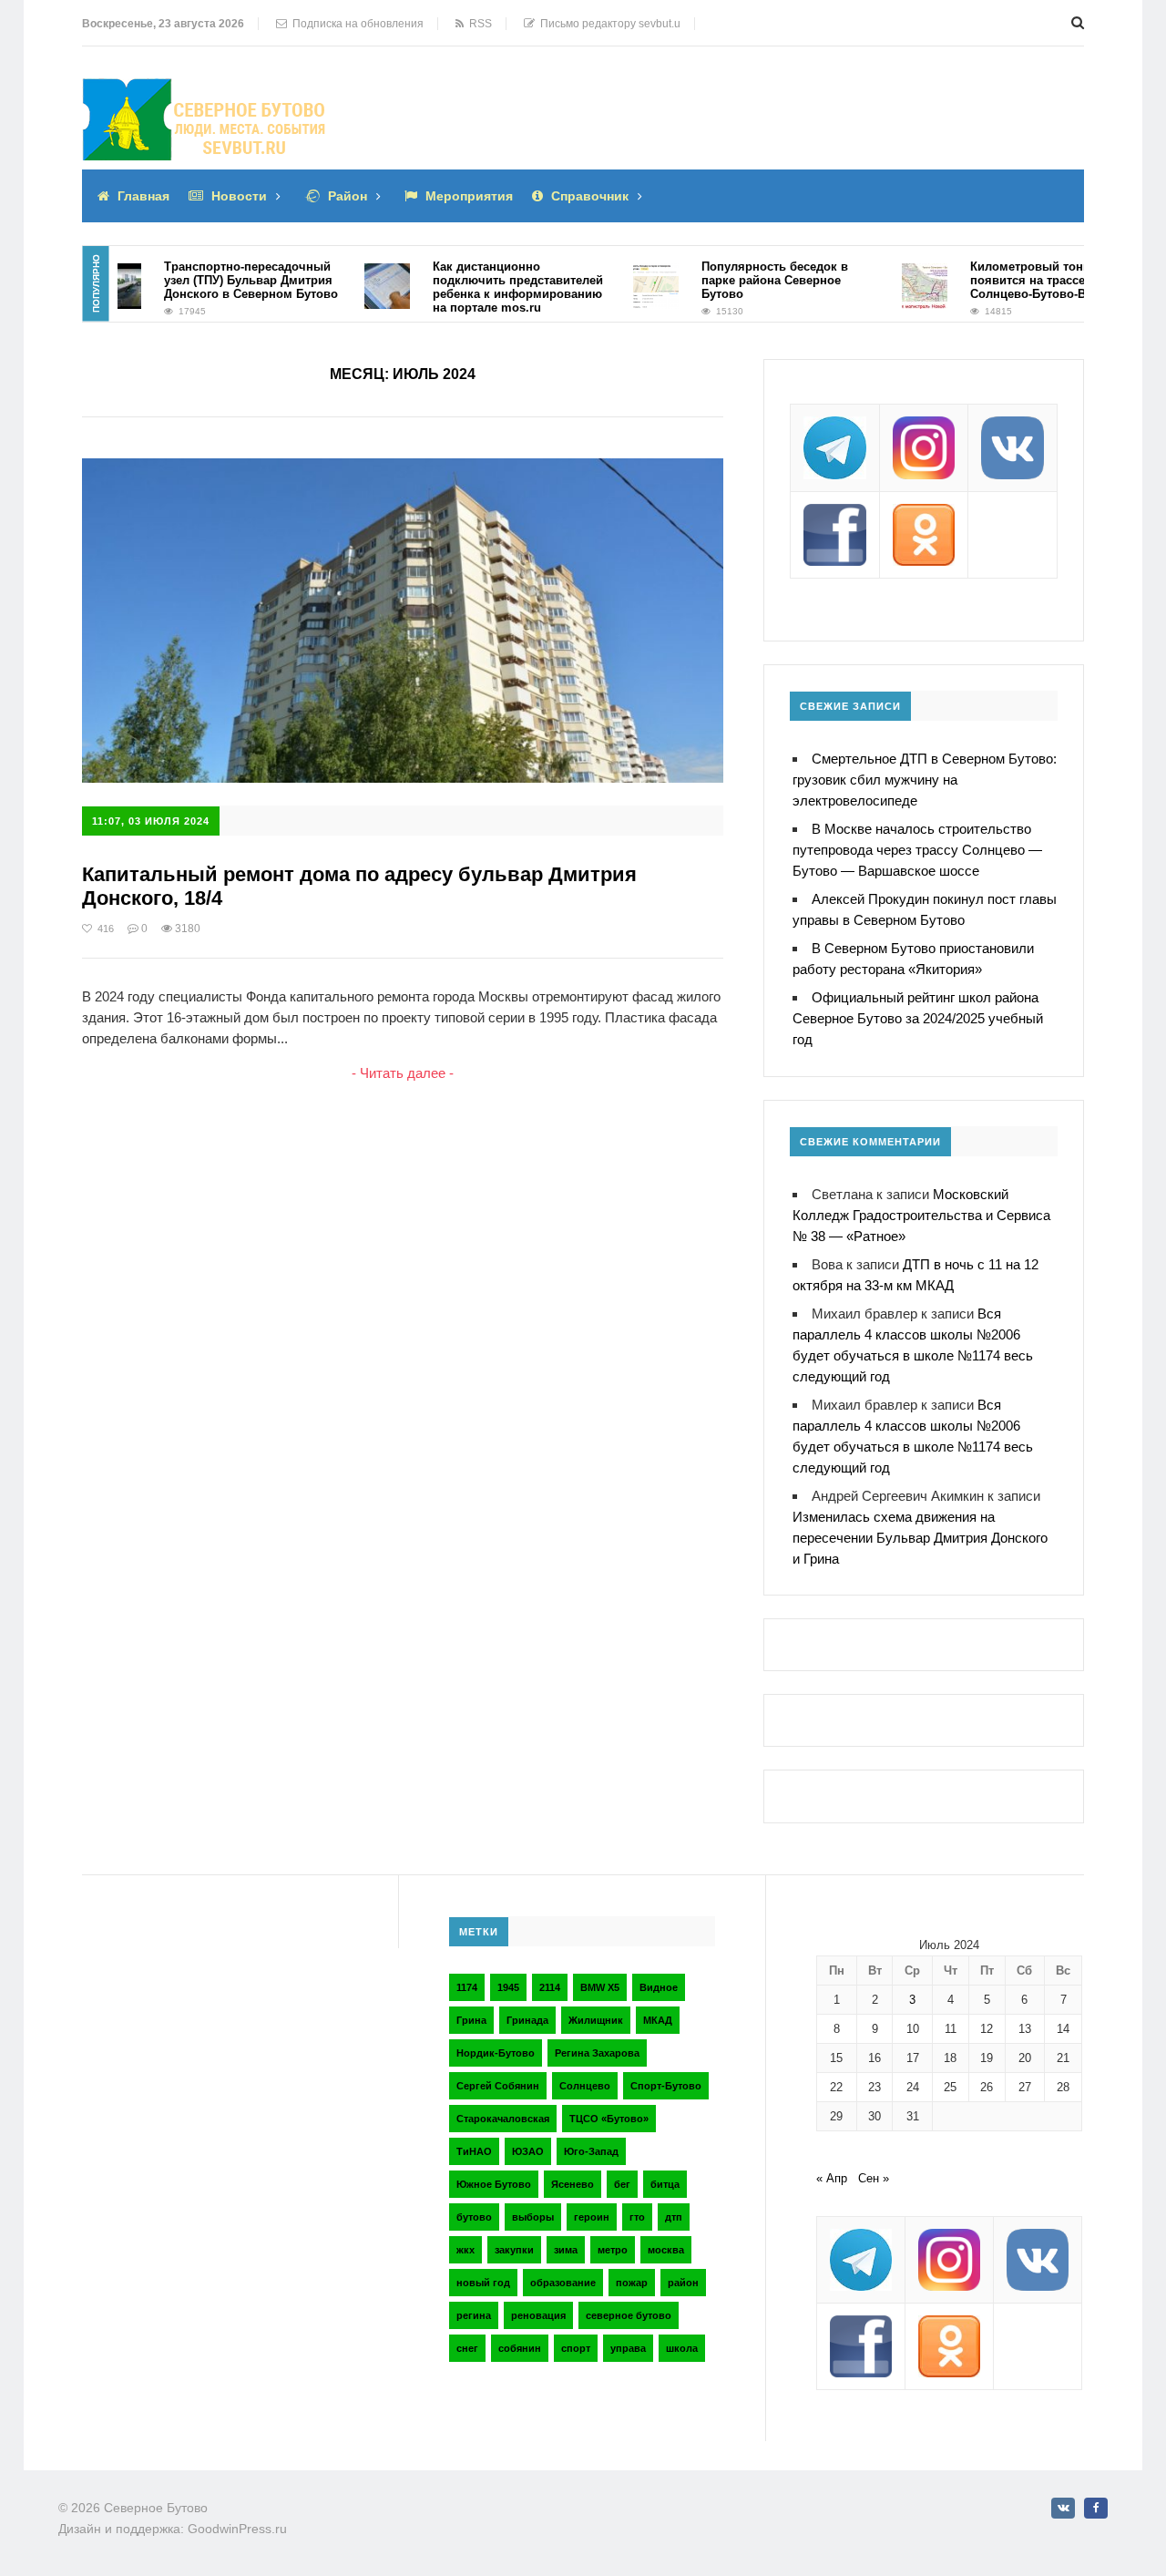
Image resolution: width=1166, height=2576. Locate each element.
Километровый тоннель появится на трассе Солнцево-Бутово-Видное (1018, 280)
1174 (467, 1987)
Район (348, 196)
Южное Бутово (494, 2184)
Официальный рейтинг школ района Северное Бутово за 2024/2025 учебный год (918, 1018)
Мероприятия (469, 196)
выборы (533, 2217)
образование (563, 2283)
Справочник (590, 196)
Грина (471, 2020)
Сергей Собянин (498, 2086)
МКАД (658, 2020)
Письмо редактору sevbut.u (608, 24)
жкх (465, 2250)
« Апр (832, 2178)
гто (637, 2217)
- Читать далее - (403, 1073)
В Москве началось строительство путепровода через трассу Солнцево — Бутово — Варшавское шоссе (917, 850)
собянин (520, 2348)
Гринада (527, 2020)
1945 (508, 1987)
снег (467, 2348)
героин (592, 2217)
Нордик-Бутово (496, 2053)
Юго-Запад (591, 2151)
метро (613, 2250)
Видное (659, 1987)
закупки (514, 2250)
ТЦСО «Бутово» (609, 2119)
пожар (632, 2283)
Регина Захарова (597, 2053)
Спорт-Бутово (666, 2086)
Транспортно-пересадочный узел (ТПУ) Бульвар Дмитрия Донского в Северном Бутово (224, 280)
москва (666, 2250)
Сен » (874, 2178)
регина (474, 2315)
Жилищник (596, 2020)
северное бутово (629, 2315)
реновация (538, 2315)
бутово (474, 2217)
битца (665, 2184)
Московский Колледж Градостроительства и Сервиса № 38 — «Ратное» (921, 1215)
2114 (550, 1987)
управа (628, 2348)
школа (682, 2348)
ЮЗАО (528, 2151)
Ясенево (573, 2184)
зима (566, 2250)
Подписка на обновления (355, 24)
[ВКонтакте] (1063, 2508)
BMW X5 (600, 1987)
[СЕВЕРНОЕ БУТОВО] (205, 92)
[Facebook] (1096, 2508)
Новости (239, 196)
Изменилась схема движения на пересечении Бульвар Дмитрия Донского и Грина (920, 1538)
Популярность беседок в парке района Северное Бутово (747, 280)
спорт (576, 2348)
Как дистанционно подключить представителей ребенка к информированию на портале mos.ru (491, 287)
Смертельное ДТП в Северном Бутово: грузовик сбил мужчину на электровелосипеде (925, 780)
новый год (483, 2283)
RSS (478, 24)
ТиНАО (474, 2151)
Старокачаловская (503, 2119)
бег (622, 2184)
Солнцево (585, 2086)
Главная (143, 196)
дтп (674, 2217)
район (683, 2283)
